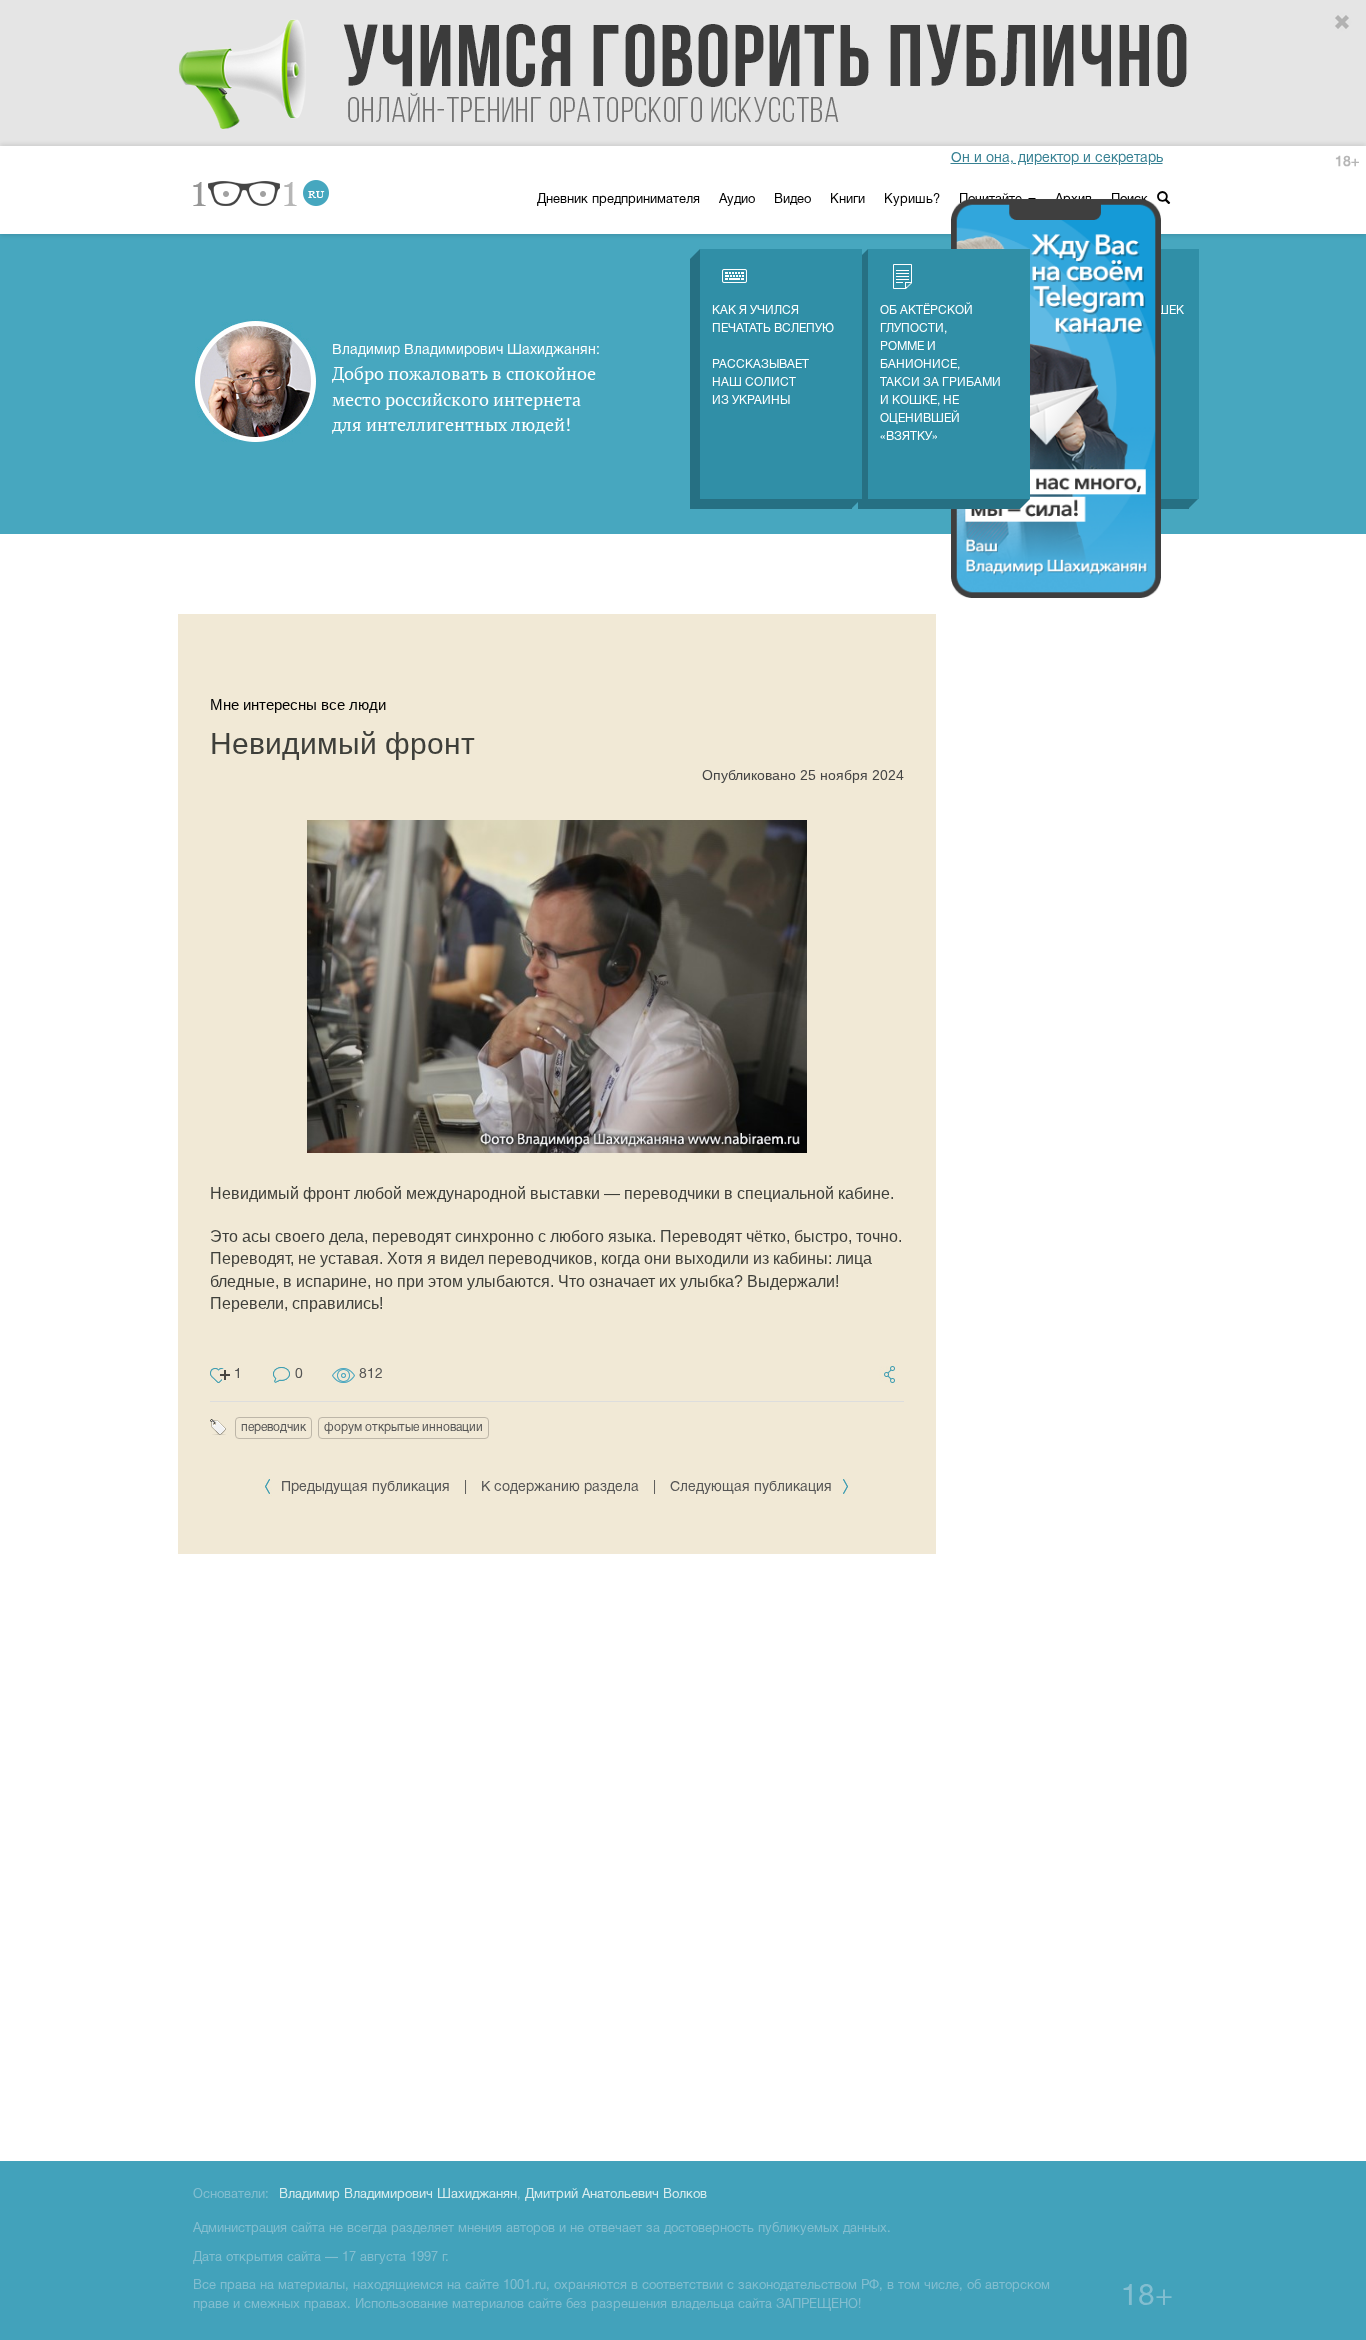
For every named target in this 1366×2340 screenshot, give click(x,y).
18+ (1347, 162)
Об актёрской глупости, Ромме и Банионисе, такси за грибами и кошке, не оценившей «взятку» (940, 373)
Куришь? (912, 200)
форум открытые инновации (403, 1427)
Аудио (737, 200)
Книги (847, 200)
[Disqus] (557, 1854)
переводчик (273, 1427)
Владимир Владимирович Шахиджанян (398, 2195)
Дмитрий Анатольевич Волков (616, 2195)
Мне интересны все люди (298, 704)
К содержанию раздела (560, 1487)
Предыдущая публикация (365, 1487)
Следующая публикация (753, 1487)
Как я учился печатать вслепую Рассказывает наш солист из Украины (773, 355)
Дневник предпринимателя (618, 200)
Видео (792, 200)
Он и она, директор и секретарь (1057, 158)
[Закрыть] (1343, 23)
